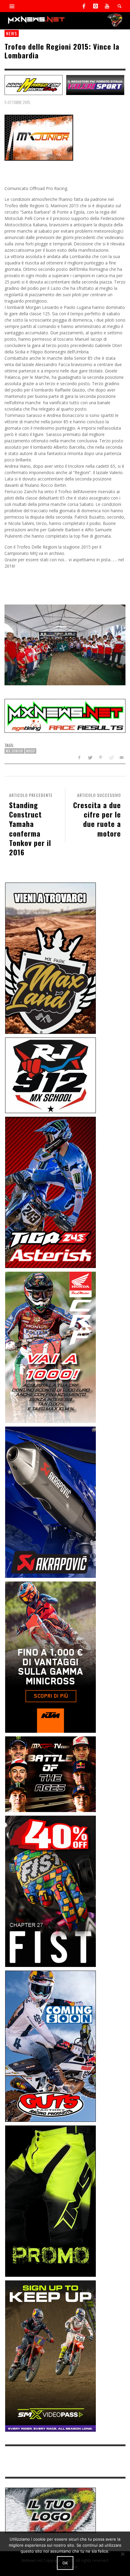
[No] (122, 2554)
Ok (65, 2563)
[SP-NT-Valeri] (95, 85)
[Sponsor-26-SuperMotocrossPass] (50, 2355)
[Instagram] (96, 6)
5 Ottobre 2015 (17, 102)
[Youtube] (107, 6)
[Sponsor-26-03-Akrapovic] (50, 1502)
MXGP (31, 751)
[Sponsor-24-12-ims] (50, 2200)
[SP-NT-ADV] (50, 2510)
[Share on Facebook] (79, 757)
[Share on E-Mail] (121, 757)
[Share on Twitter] (90, 757)
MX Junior (15, 751)
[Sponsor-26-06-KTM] (50, 1657)
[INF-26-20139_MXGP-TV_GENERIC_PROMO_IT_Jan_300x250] (50, 1774)
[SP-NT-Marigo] (34, 85)
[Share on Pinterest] (101, 757)
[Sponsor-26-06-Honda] (50, 1347)
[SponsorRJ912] (50, 1075)
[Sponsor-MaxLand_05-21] (50, 958)
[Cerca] (12, 6)
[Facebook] (84, 6)
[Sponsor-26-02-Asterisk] (50, 1192)
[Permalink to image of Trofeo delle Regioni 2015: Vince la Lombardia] (39, 137)
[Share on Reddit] (111, 757)
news (12, 33)
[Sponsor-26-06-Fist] (50, 1891)
